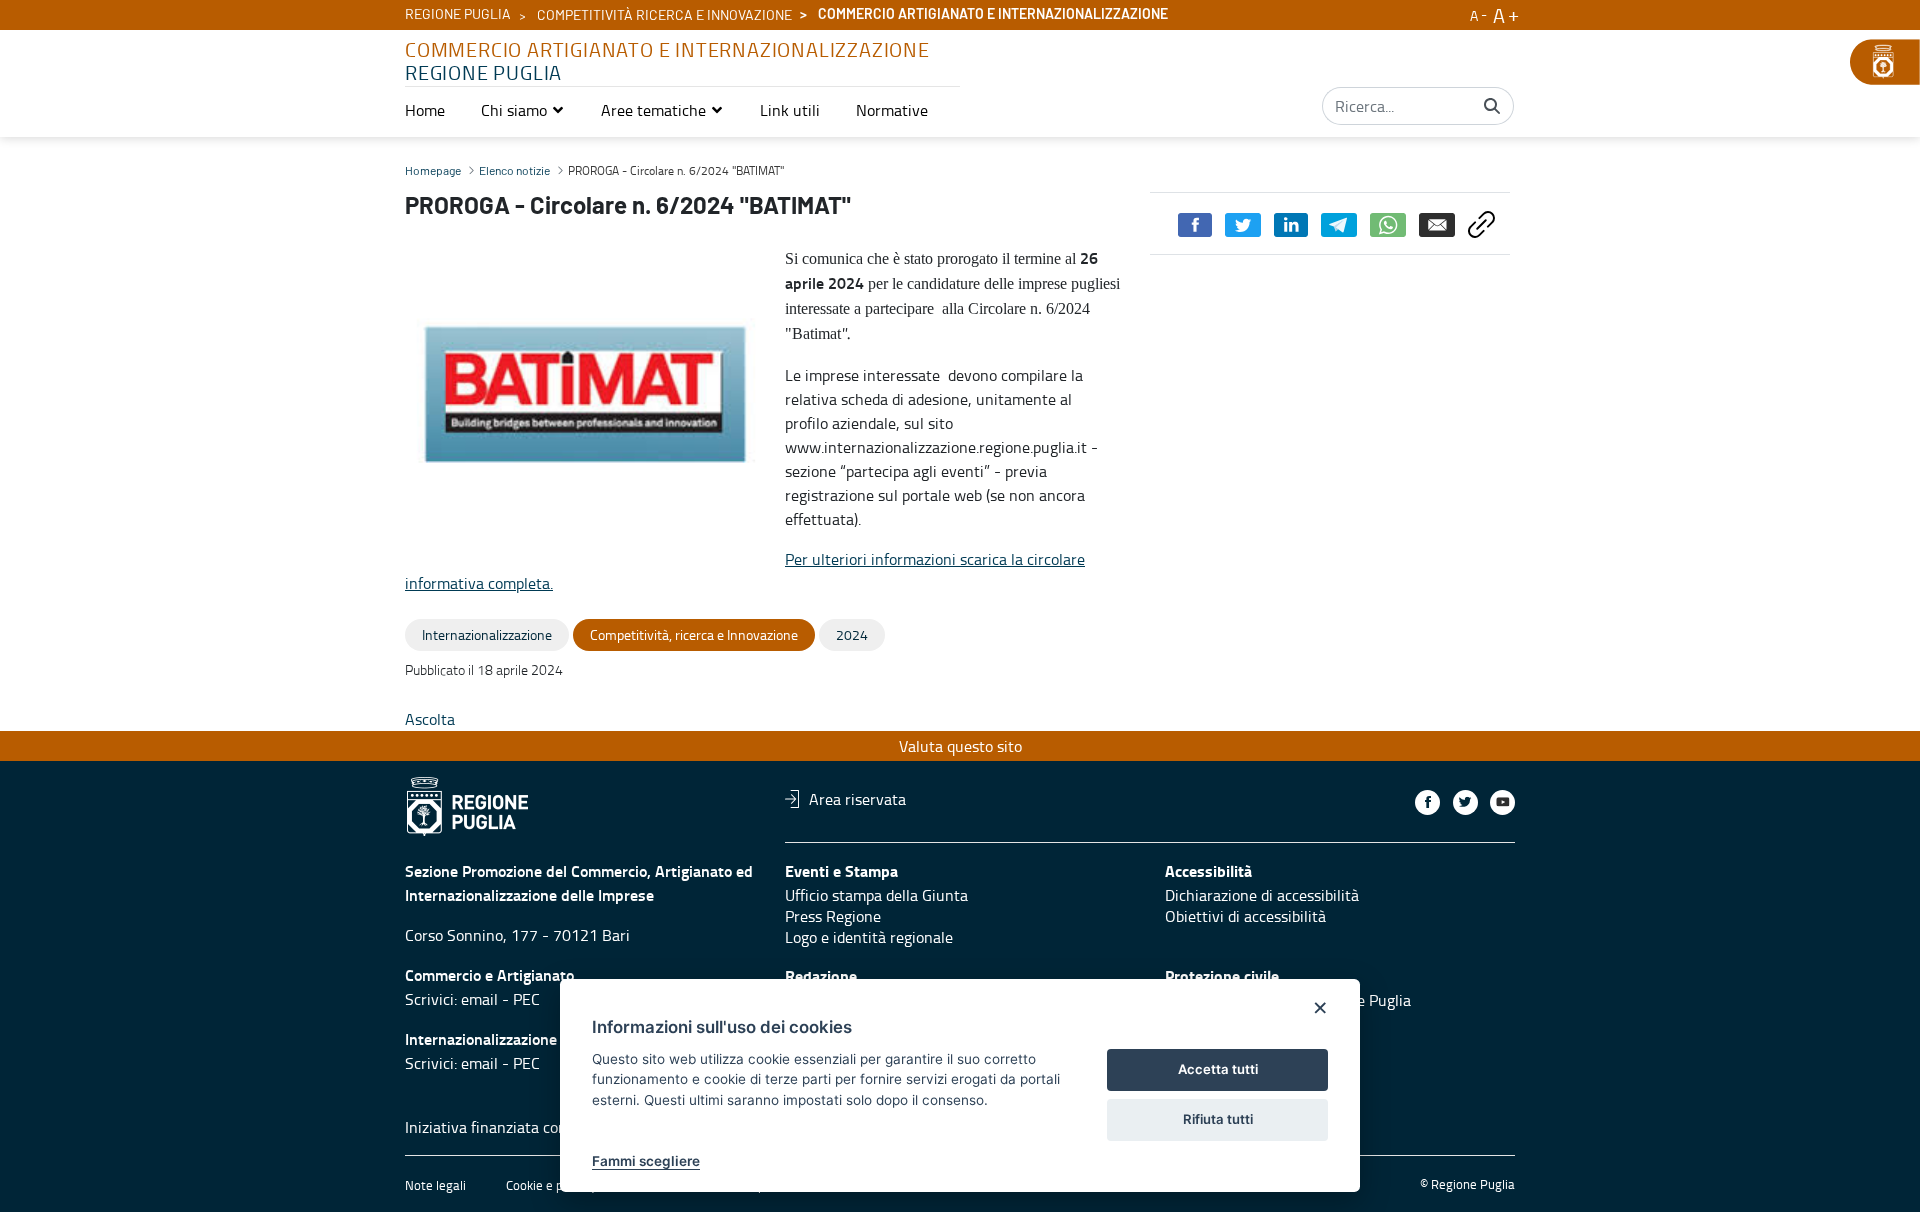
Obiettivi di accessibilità (1245, 916)
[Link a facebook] (1427, 802)
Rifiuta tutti (1218, 1119)
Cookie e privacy (551, 1185)
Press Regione (833, 916)
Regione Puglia (458, 15)
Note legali (435, 1185)
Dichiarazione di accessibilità (1262, 895)
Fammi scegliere (646, 1161)
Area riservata (857, 799)
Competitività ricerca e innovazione (664, 16)
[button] (523, 110)
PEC (526, 999)
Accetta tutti (1218, 1069)
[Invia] (1492, 106)
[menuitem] (425, 110)
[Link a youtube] (1502, 802)
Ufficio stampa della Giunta (876, 895)
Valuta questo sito (960, 746)
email (479, 999)
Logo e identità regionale (869, 937)
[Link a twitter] (1465, 802)
